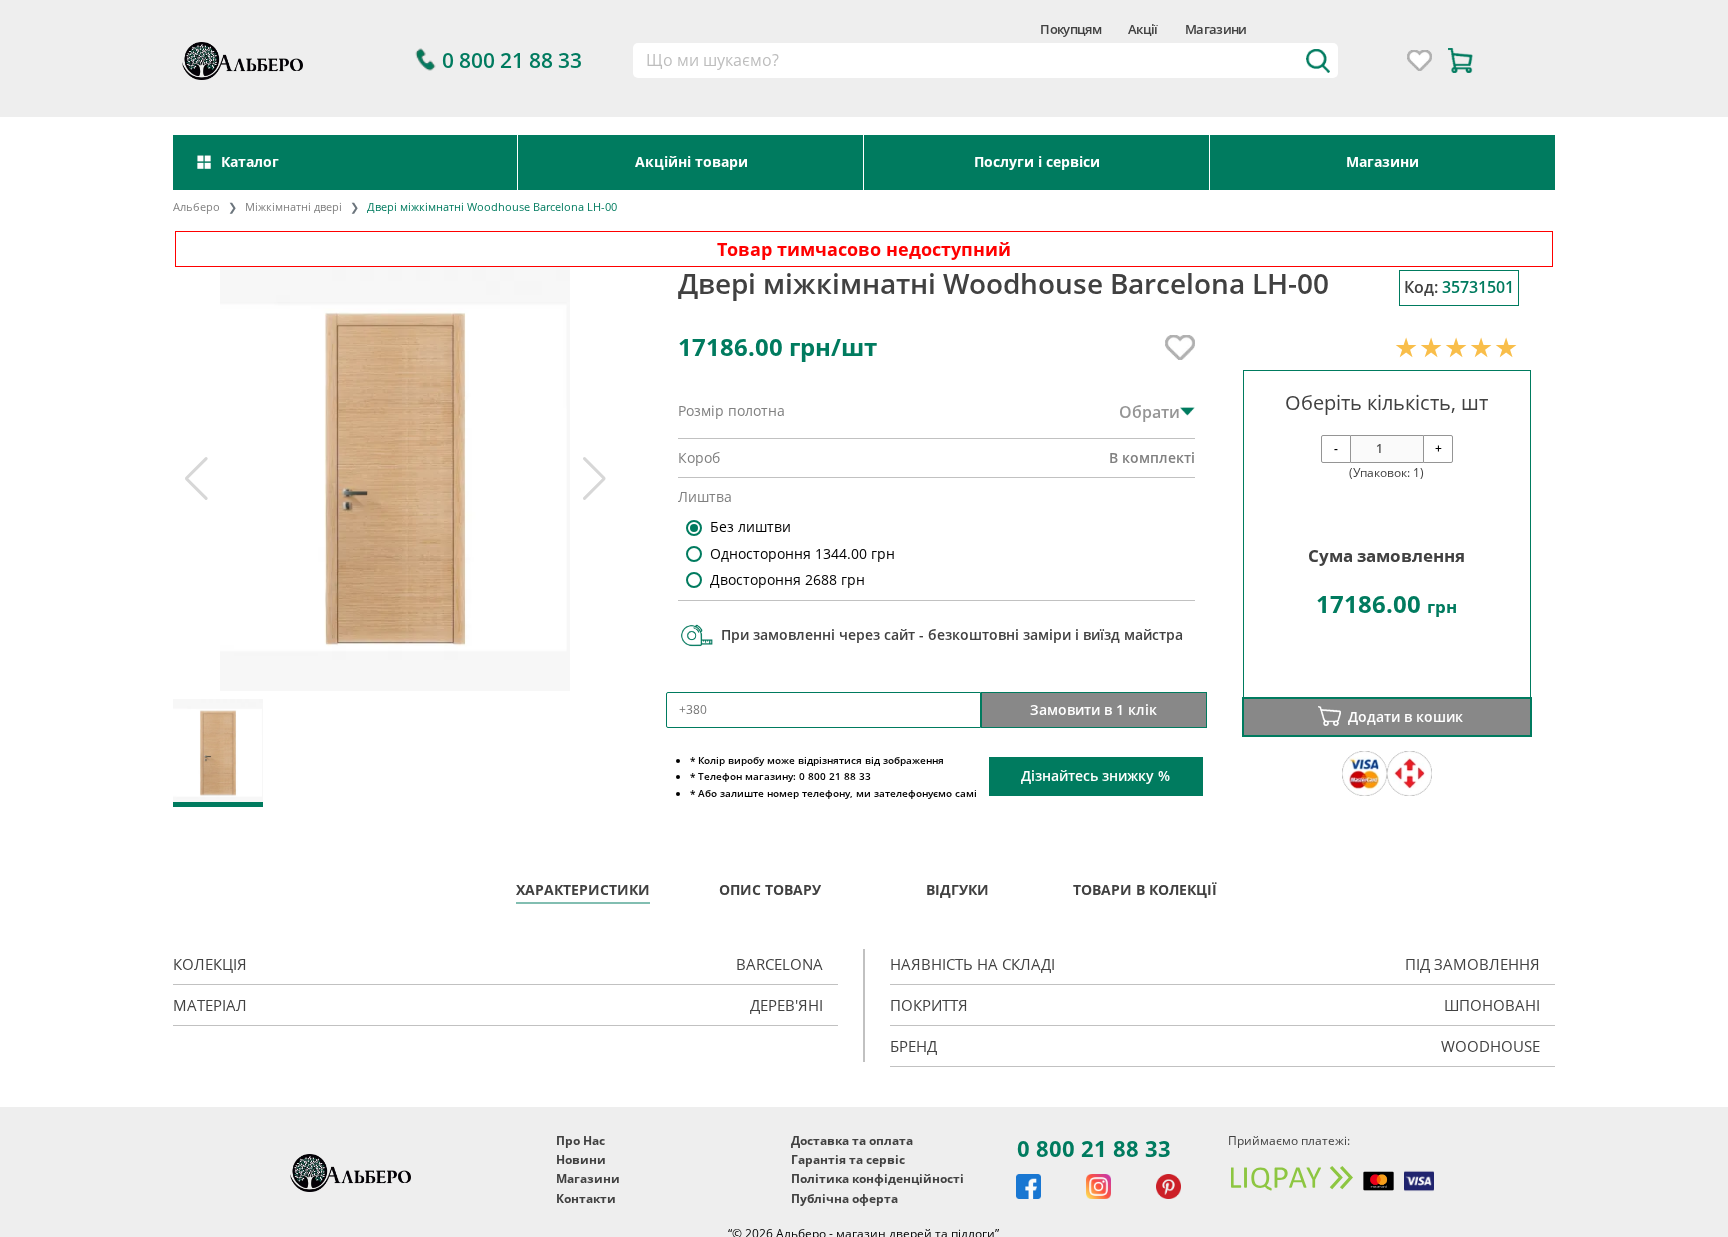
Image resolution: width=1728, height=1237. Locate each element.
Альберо (196, 206)
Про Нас (580, 1140)
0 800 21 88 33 (1094, 1148)
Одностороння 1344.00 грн (802, 553)
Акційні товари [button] (691, 161)
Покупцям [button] (1070, 29)
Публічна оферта (844, 1198)
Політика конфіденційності (877, 1178)
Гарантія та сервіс (848, 1159)
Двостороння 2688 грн (787, 579)
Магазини (1216, 29)
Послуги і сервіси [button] (1037, 161)
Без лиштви (750, 526)
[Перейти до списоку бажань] (1419, 60)
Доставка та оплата (852, 1140)
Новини (581, 1159)
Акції (1143, 29)
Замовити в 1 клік (1093, 709)
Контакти (586, 1198)
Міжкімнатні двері (293, 206)
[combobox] (985, 61)
